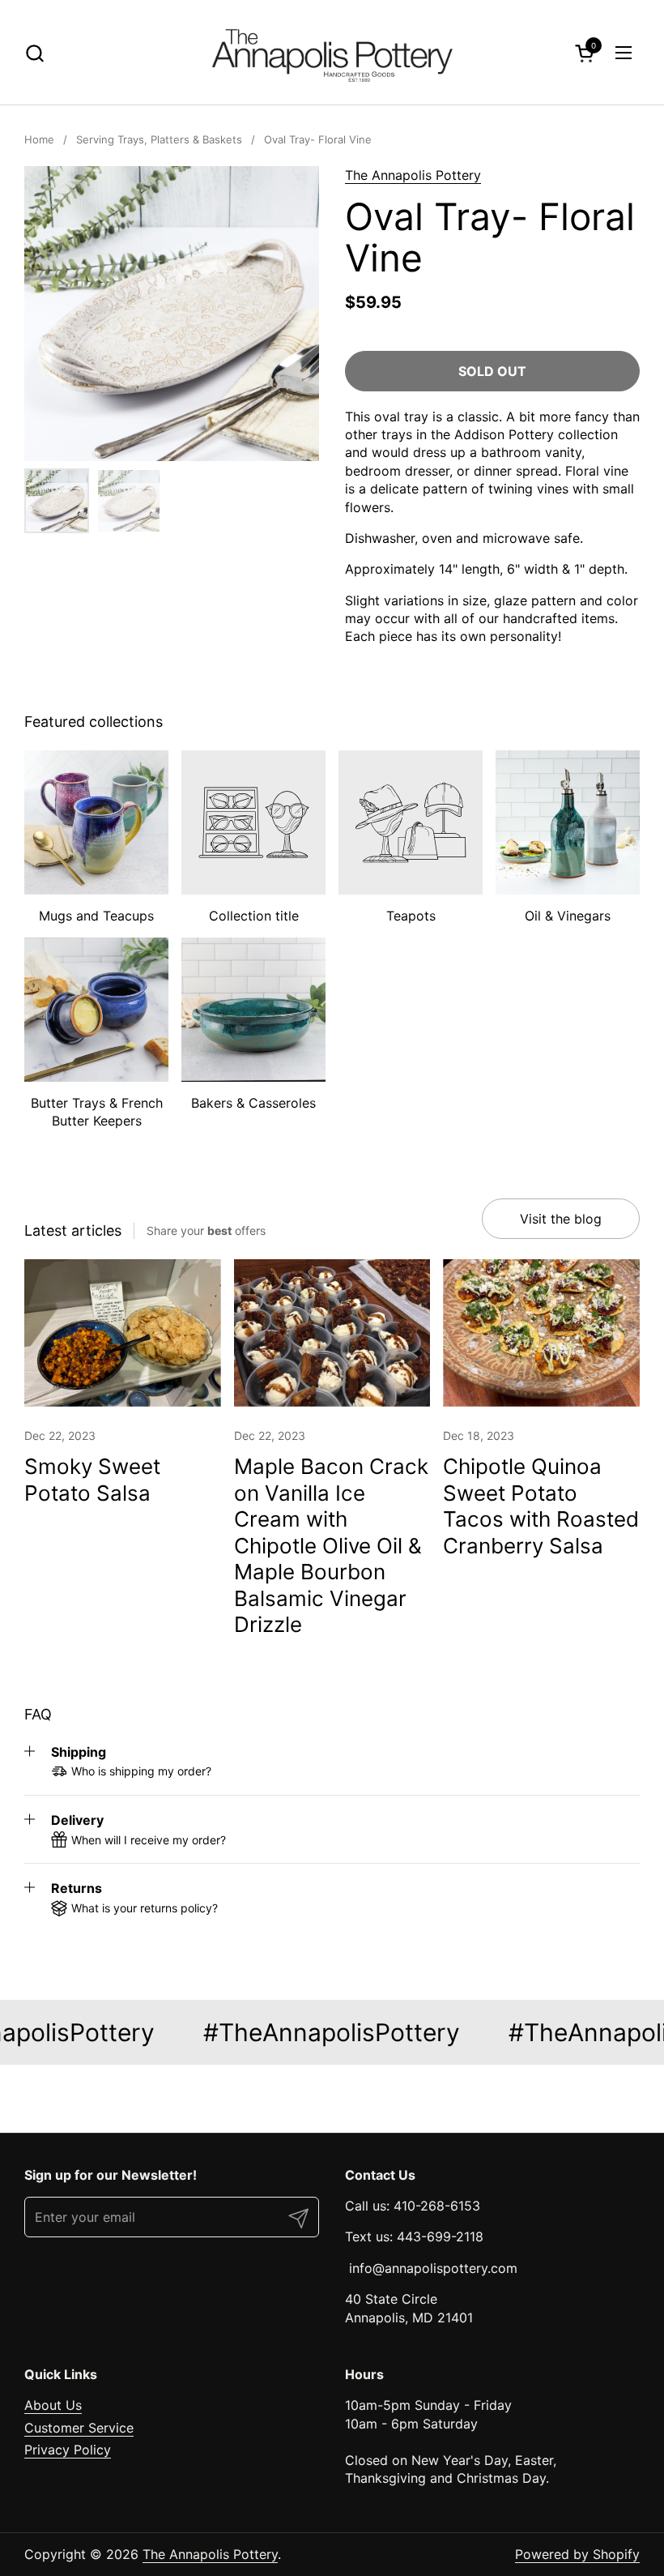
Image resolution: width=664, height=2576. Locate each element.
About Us (53, 2405)
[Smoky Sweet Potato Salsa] (123, 1333)
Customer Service (79, 2428)
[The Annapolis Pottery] (332, 53)
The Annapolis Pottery (413, 175)
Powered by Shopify (577, 2554)
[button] (34, 53)
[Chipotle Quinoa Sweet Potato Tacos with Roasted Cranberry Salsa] (541, 1333)
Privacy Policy (68, 2450)
